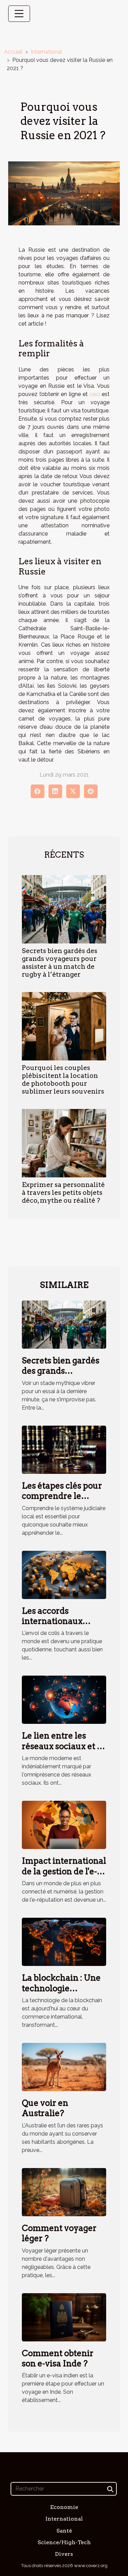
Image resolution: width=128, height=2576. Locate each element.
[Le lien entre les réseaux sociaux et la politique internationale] (64, 1699)
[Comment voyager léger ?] (64, 2192)
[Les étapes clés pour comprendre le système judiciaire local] (64, 1449)
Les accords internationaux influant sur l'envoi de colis (60, 1626)
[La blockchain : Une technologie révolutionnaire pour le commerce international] (64, 1941)
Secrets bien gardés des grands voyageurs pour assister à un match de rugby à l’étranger (60, 963)
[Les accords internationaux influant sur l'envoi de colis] (64, 1574)
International (46, 52)
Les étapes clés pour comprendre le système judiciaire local (62, 1501)
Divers (64, 2554)
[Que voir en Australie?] (64, 2067)
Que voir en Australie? (45, 2108)
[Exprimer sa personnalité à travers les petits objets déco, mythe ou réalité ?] (64, 1143)
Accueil (13, 52)
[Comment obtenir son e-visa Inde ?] (64, 2317)
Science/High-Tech (64, 2542)
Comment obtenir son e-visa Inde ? (58, 2358)
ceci (95, 394)
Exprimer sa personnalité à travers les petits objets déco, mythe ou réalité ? (63, 1193)
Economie (64, 2507)
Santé (64, 2531)
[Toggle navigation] (19, 14)
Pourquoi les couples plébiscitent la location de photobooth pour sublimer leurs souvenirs (63, 1080)
